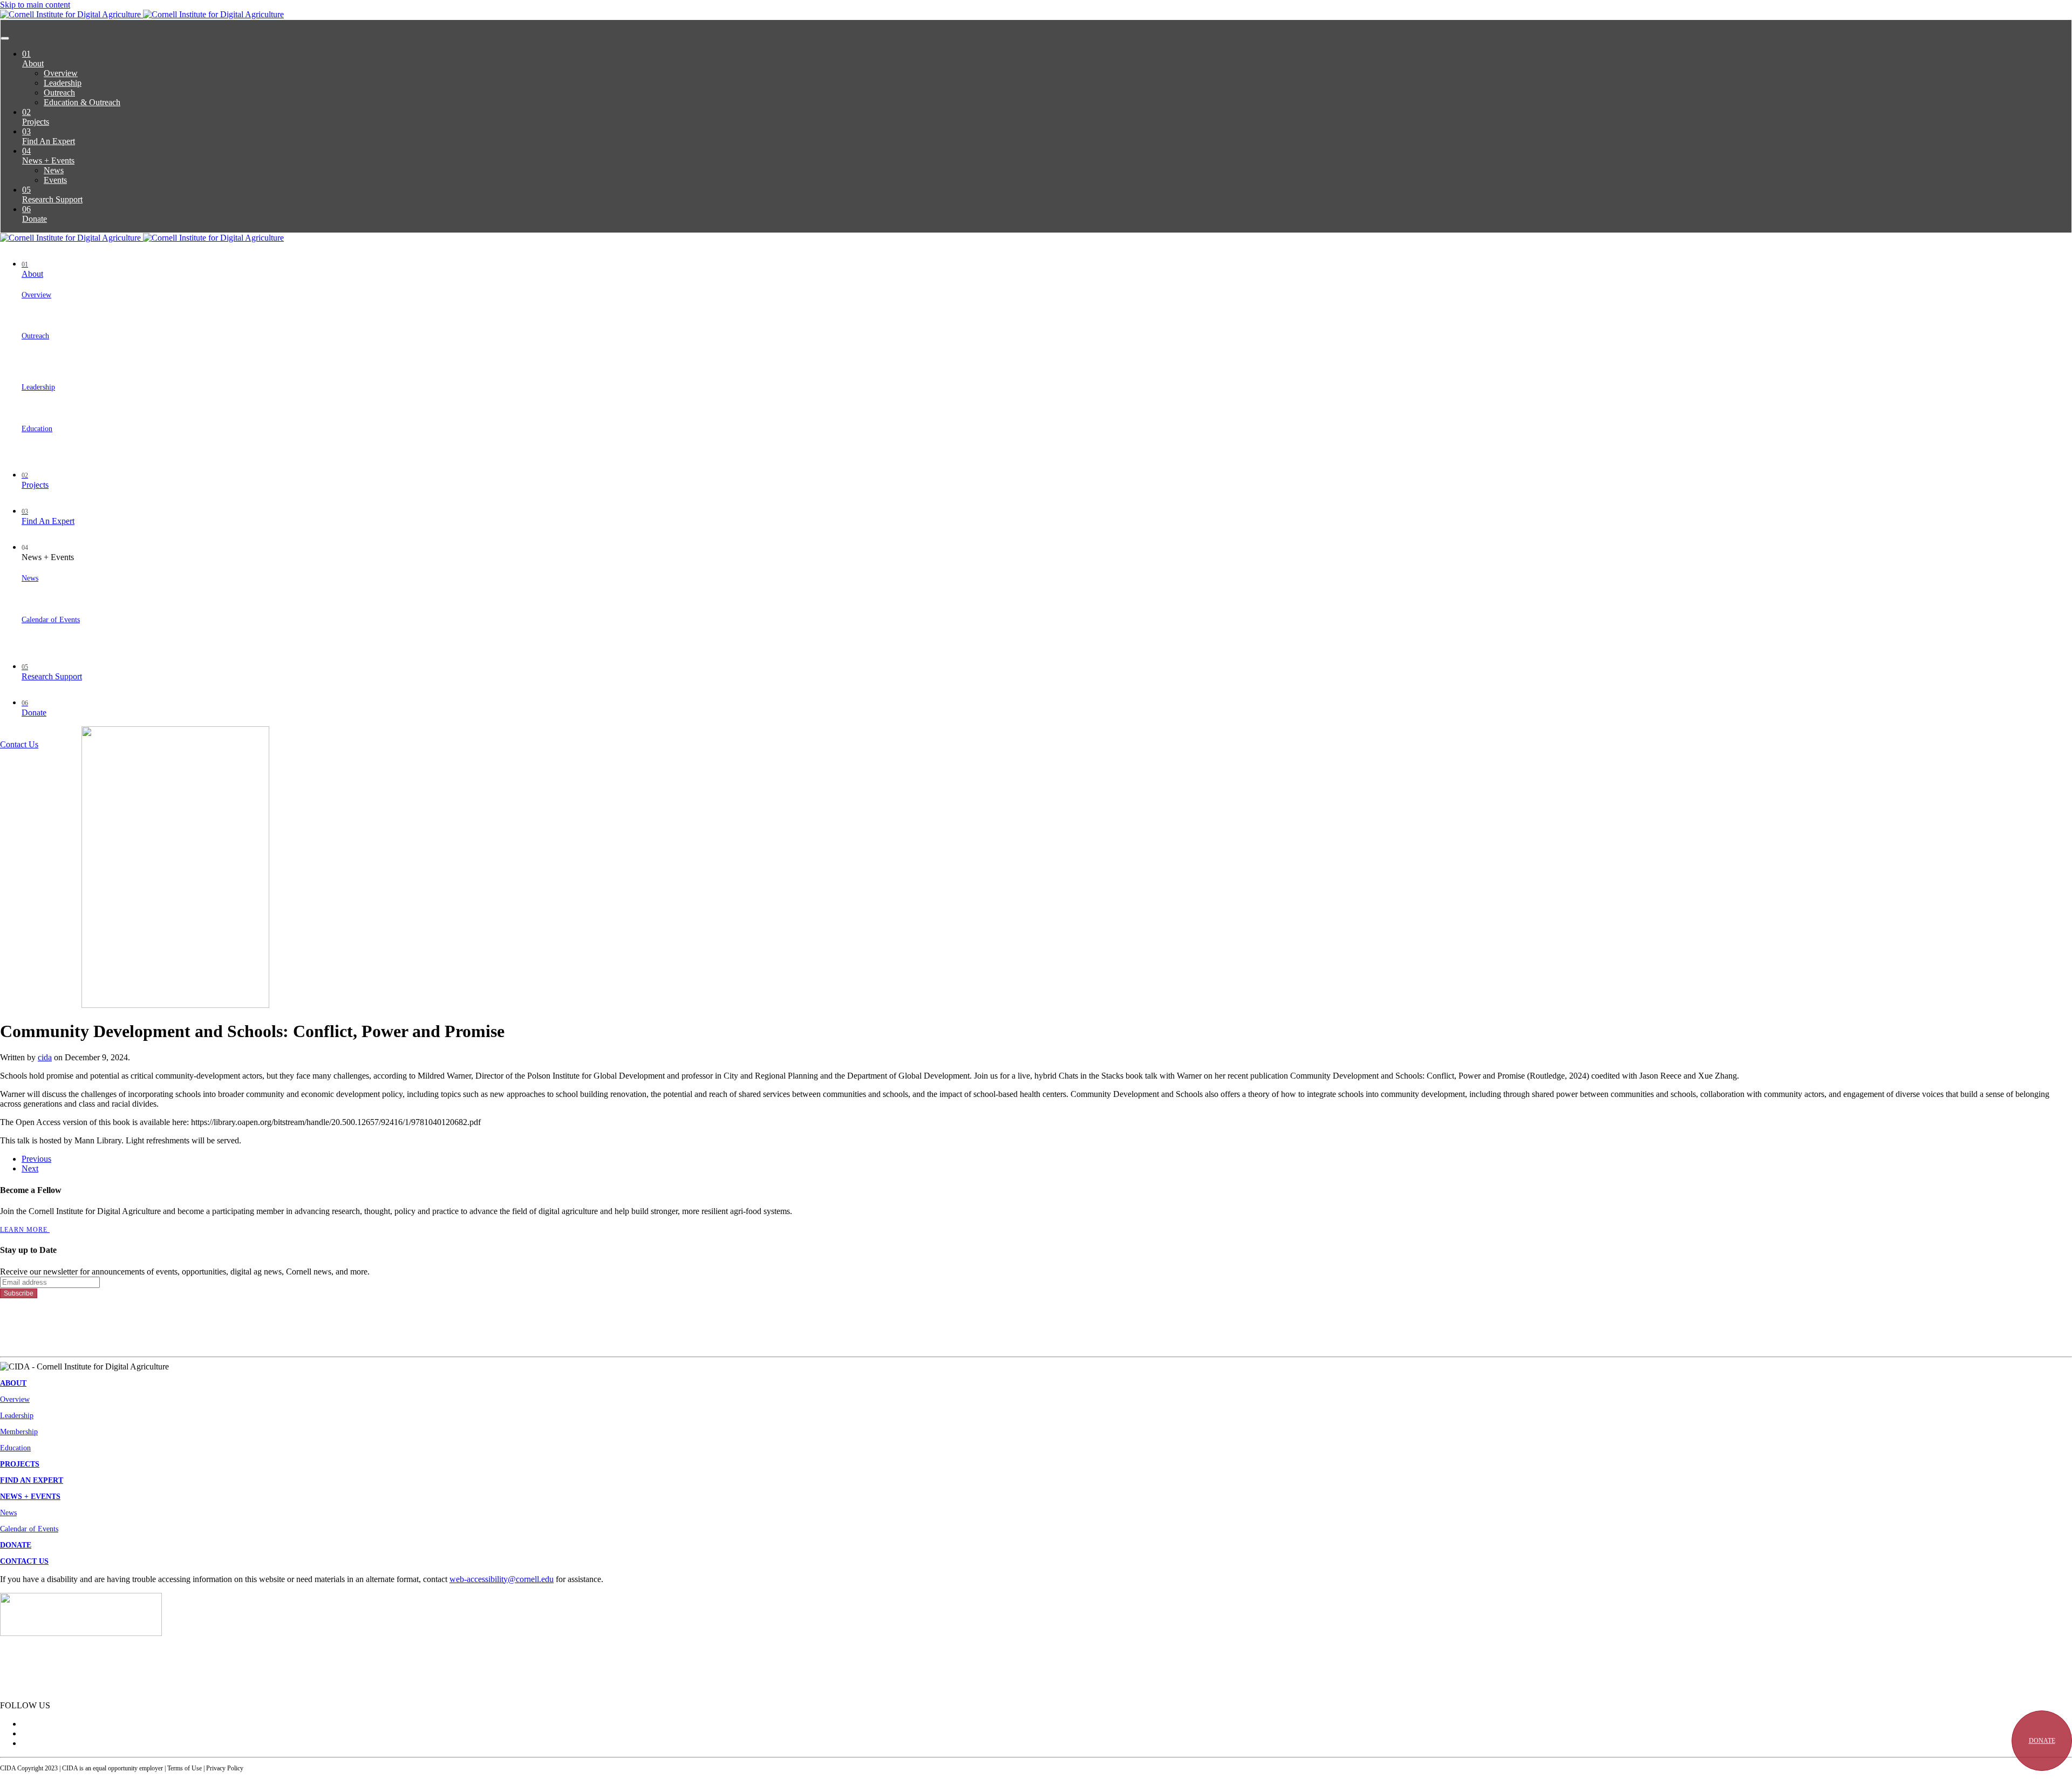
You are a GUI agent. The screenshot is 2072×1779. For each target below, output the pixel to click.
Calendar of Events (51, 620)
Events (55, 180)
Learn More (25, 1230)
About (33, 59)
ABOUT (13, 1383)
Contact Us (19, 744)
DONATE (2042, 1741)
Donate (35, 214)
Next (30, 1168)
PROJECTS (20, 1464)
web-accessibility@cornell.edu (502, 1579)
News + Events (48, 156)
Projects (36, 117)
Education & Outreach (82, 102)
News (54, 170)
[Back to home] (142, 14)
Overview (61, 73)
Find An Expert (49, 136)
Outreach (59, 93)
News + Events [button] (48, 553)
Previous (36, 1159)
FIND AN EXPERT (32, 1480)
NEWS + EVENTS (30, 1497)
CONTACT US (24, 1561)
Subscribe (19, 1293)
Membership (19, 1432)
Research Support (52, 195)
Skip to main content (35, 5)
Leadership (63, 83)
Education (37, 429)
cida (45, 1057)
